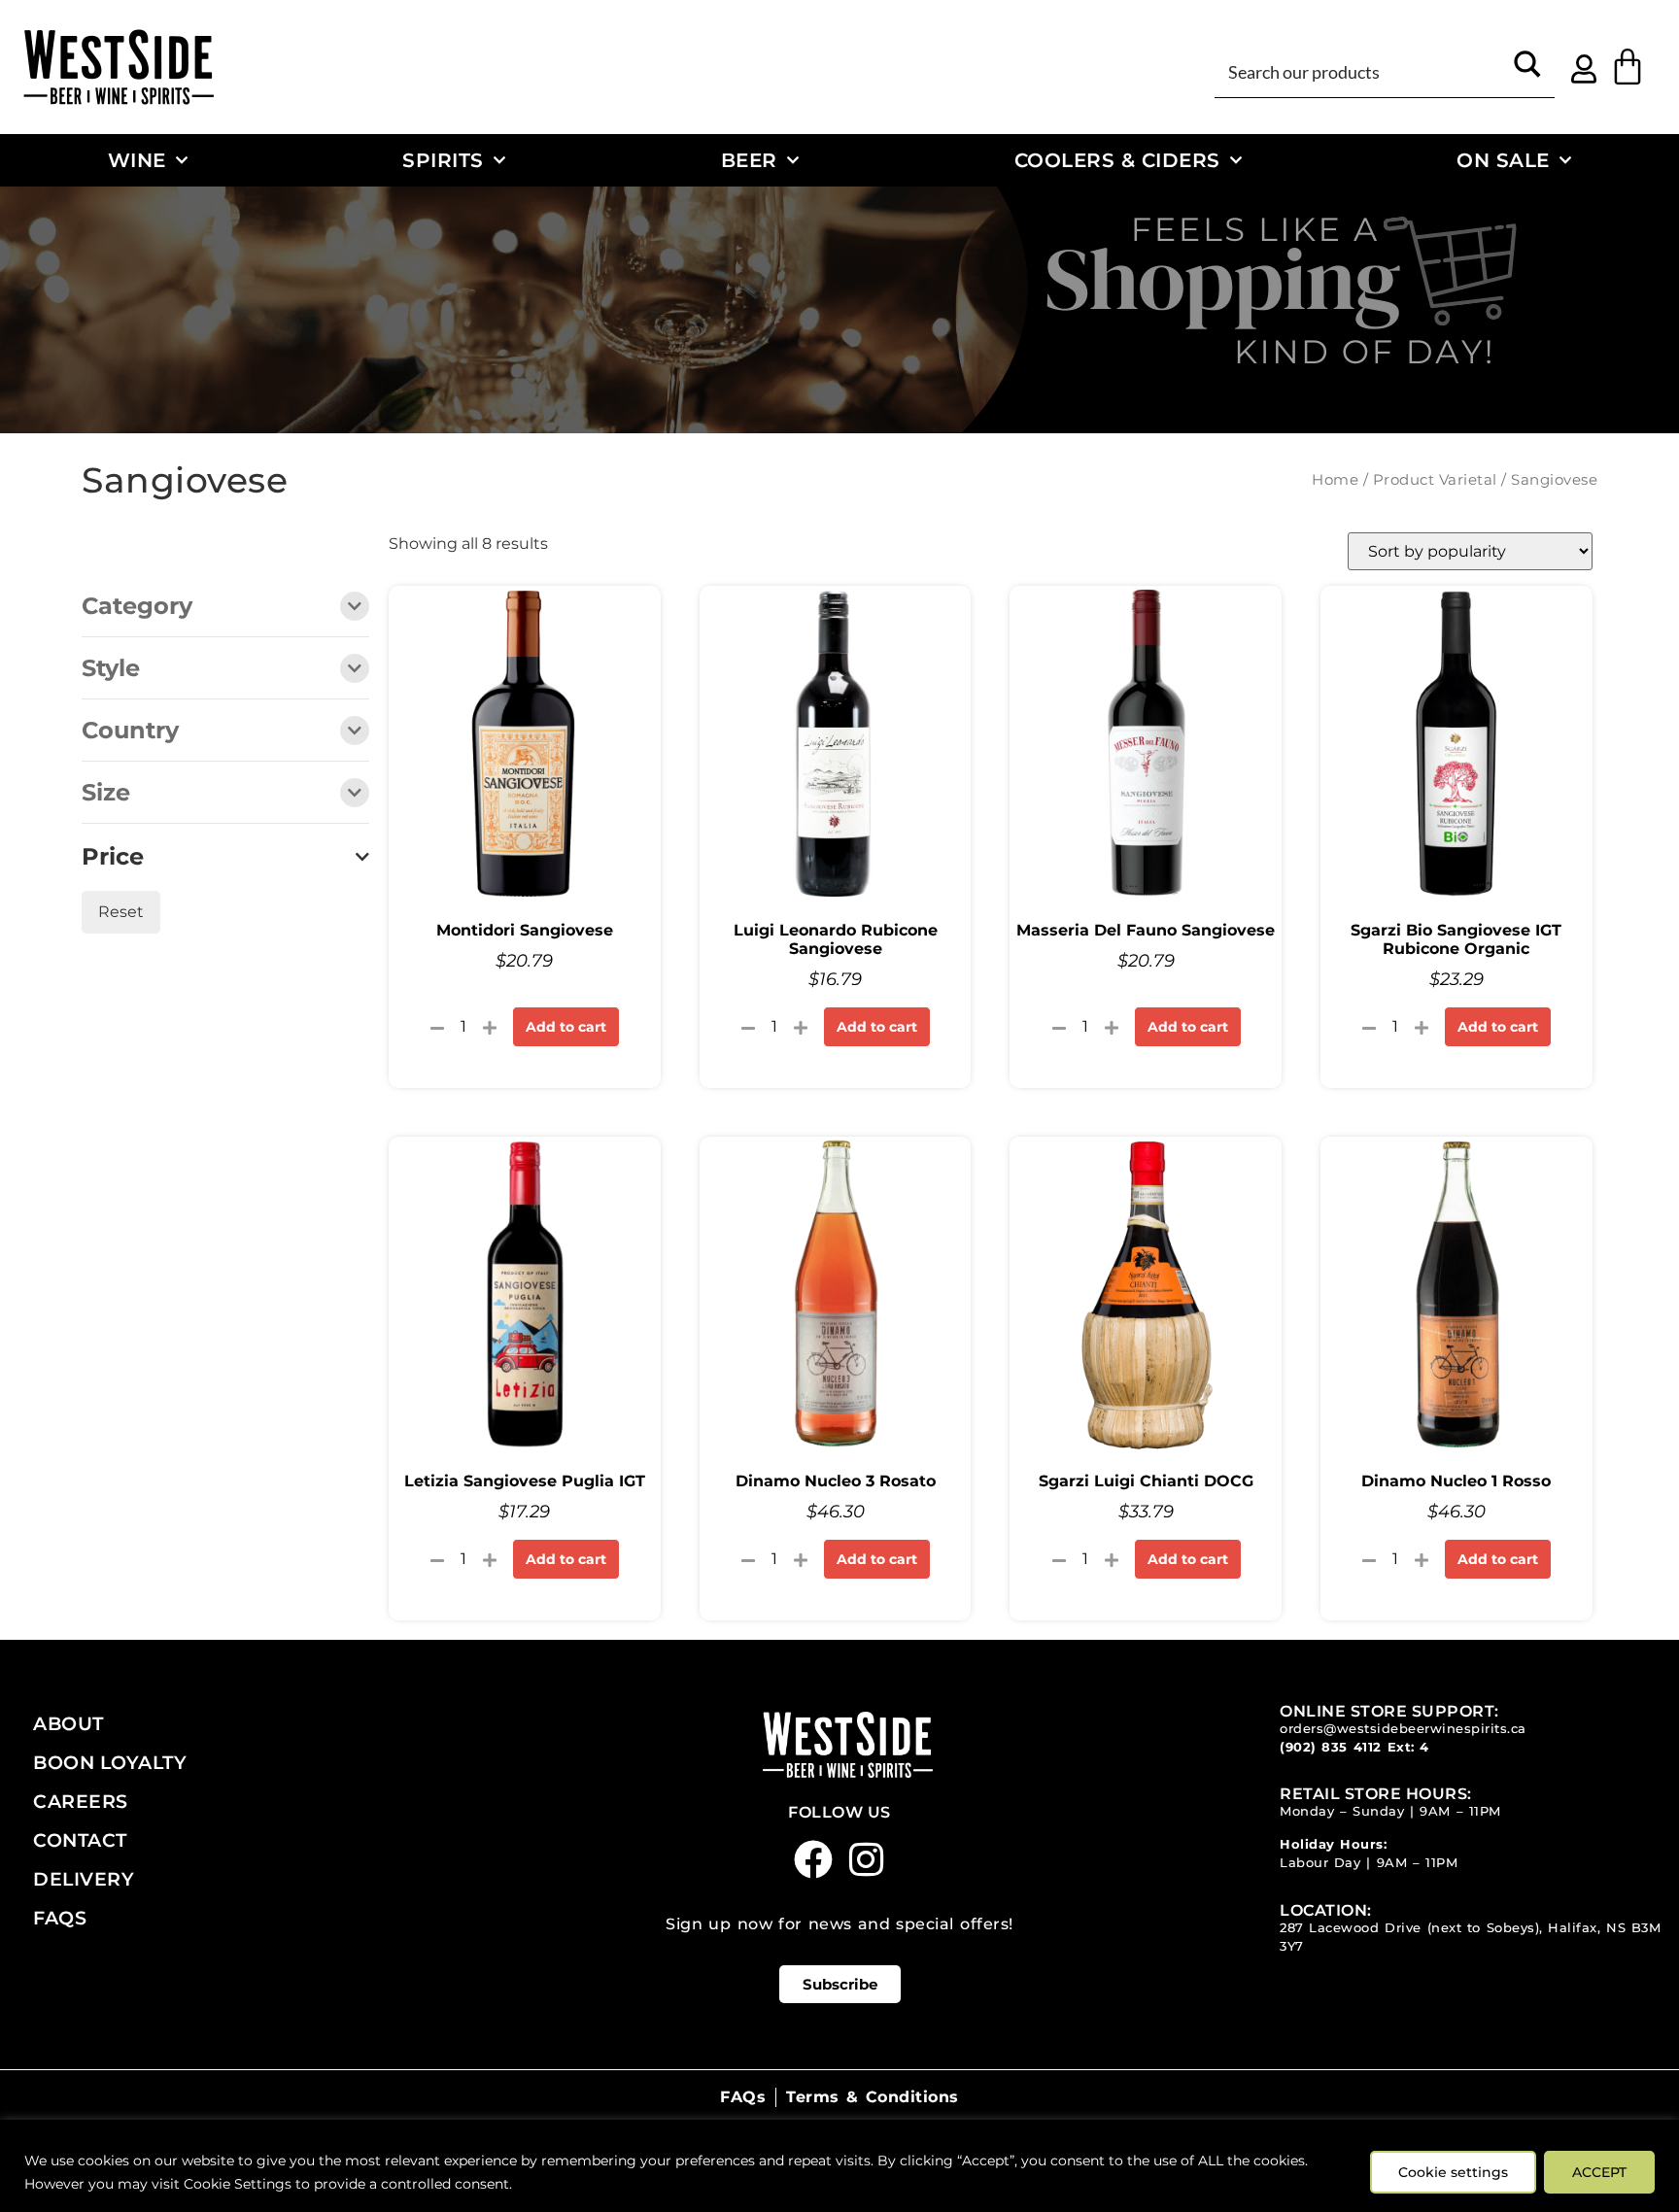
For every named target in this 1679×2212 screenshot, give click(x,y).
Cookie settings (1453, 2172)
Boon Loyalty (110, 1762)
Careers (81, 1801)
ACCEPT (1599, 2172)
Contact (80, 1840)
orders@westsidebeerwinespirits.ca (1403, 1729)
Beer (749, 160)
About (69, 1723)
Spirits (443, 160)
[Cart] (1628, 67)
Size (106, 794)
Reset (121, 912)
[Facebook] (813, 1859)
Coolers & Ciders (1117, 160)
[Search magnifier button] (1527, 71)
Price (113, 857)
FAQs (60, 1918)
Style (111, 669)
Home (1335, 480)
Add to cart (566, 1027)
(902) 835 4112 (1331, 1747)
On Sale (1503, 160)
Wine (137, 160)
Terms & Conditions (872, 2097)
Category (137, 607)
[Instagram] (867, 1859)
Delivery (84, 1879)
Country (130, 732)
